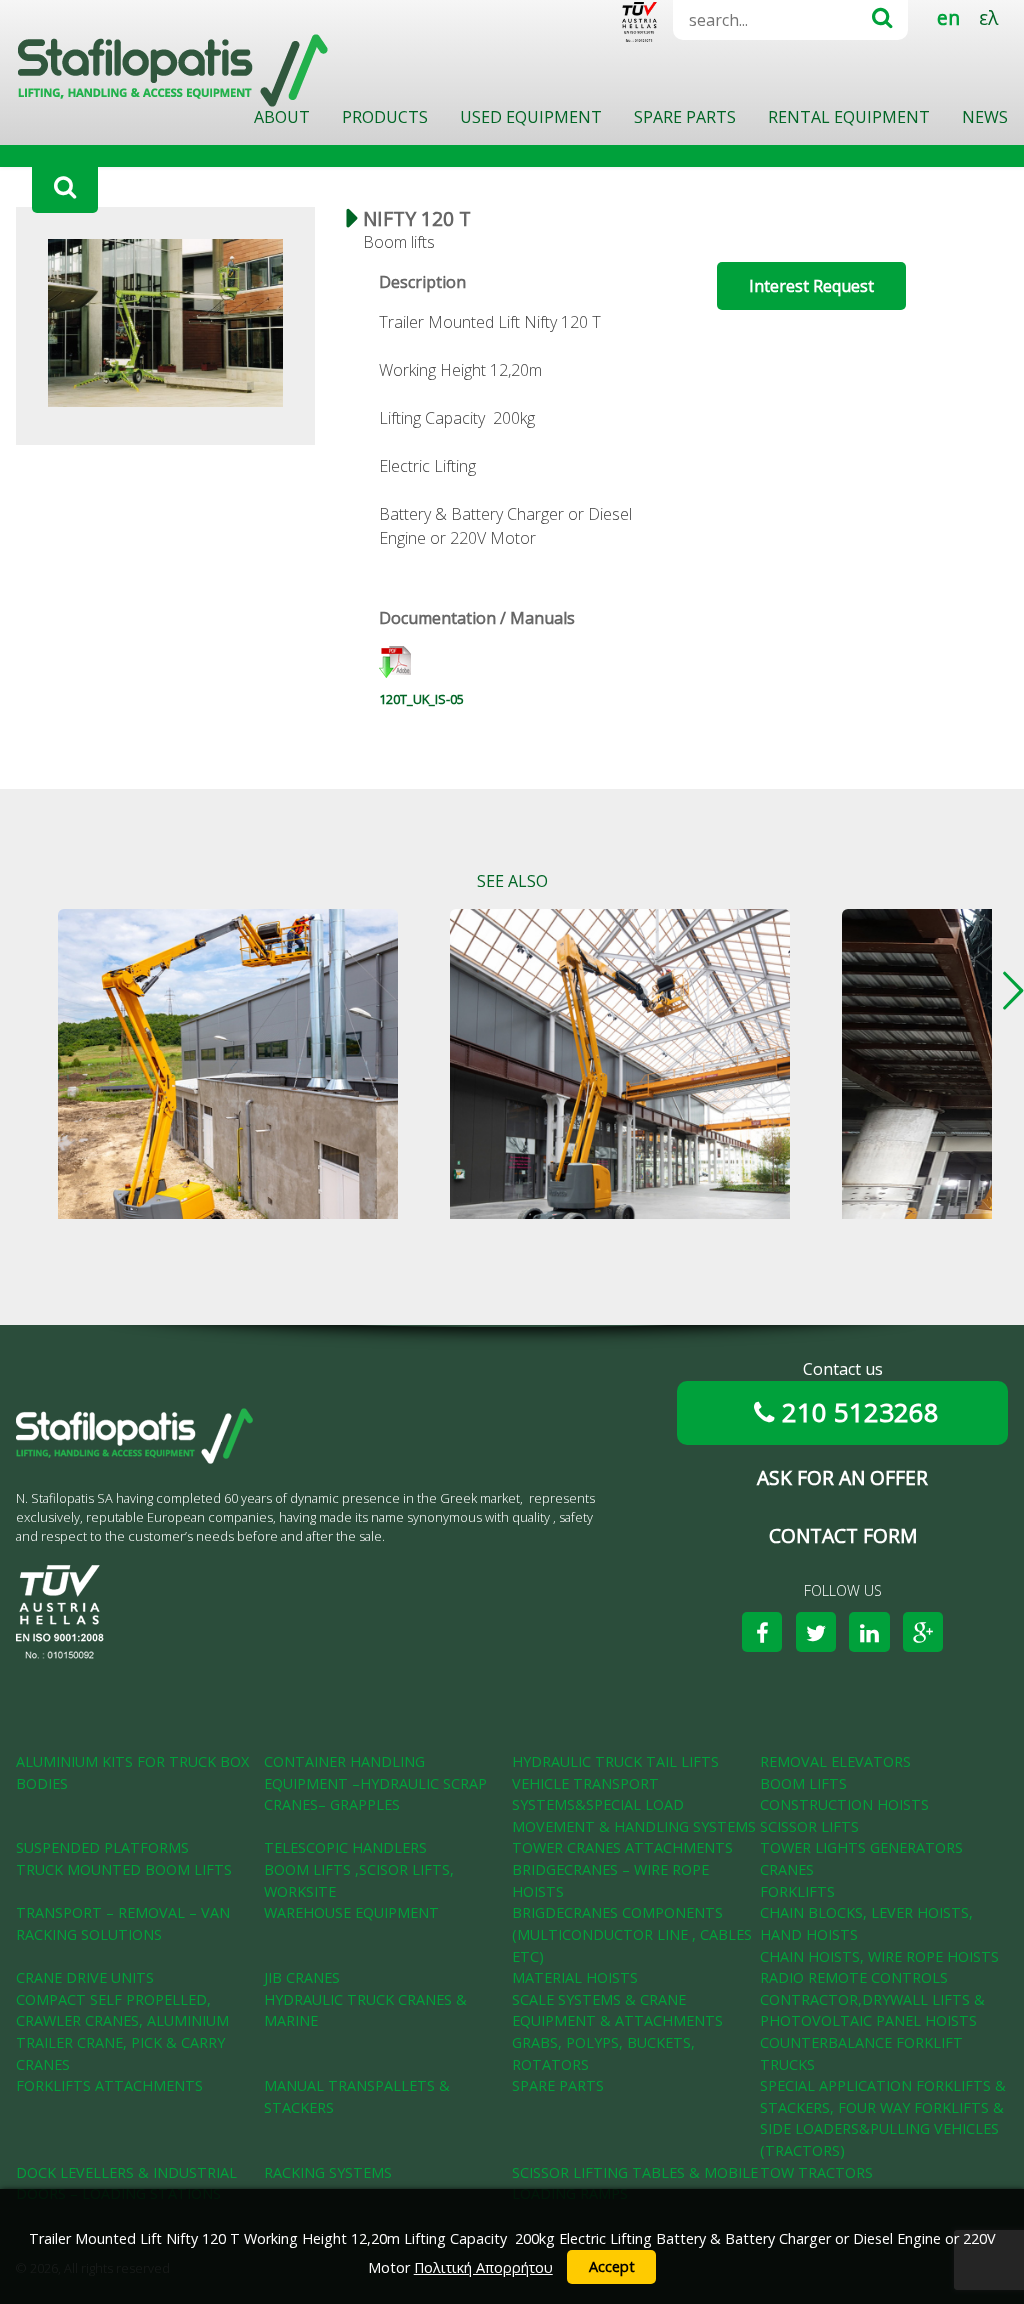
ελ (988, 17)
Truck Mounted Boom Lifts (124, 1869)
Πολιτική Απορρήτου (483, 2267)
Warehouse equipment (351, 1912)
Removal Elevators (835, 1761)
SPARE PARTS (685, 117)
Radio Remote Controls (854, 1977)
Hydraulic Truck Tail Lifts (615, 1761)
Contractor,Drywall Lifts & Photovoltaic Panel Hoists (872, 2010)
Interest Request (811, 286)
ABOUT (282, 117)
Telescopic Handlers (345, 1847)
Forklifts (797, 1891)
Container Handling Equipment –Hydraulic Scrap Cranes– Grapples (375, 1783)
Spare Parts (558, 2085)
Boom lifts (803, 1783)
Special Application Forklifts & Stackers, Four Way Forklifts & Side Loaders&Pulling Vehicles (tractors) (883, 2118)
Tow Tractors (816, 2172)
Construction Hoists (844, 1804)
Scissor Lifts (809, 1826)
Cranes (787, 1869)
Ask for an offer (842, 1477)
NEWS (985, 117)
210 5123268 (860, 1412)
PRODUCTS (385, 117)
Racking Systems (328, 2172)
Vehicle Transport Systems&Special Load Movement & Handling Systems (634, 1805)
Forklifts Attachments (109, 2085)
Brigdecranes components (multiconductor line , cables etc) (632, 1934)
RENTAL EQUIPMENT (849, 117)
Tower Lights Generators (861, 1847)
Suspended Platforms (102, 1847)
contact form (843, 1535)
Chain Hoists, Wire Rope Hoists (879, 1956)
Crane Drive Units (85, 1977)
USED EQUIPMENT (531, 117)
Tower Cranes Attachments (622, 1847)
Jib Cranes (302, 1977)
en (948, 17)
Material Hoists (575, 1977)
